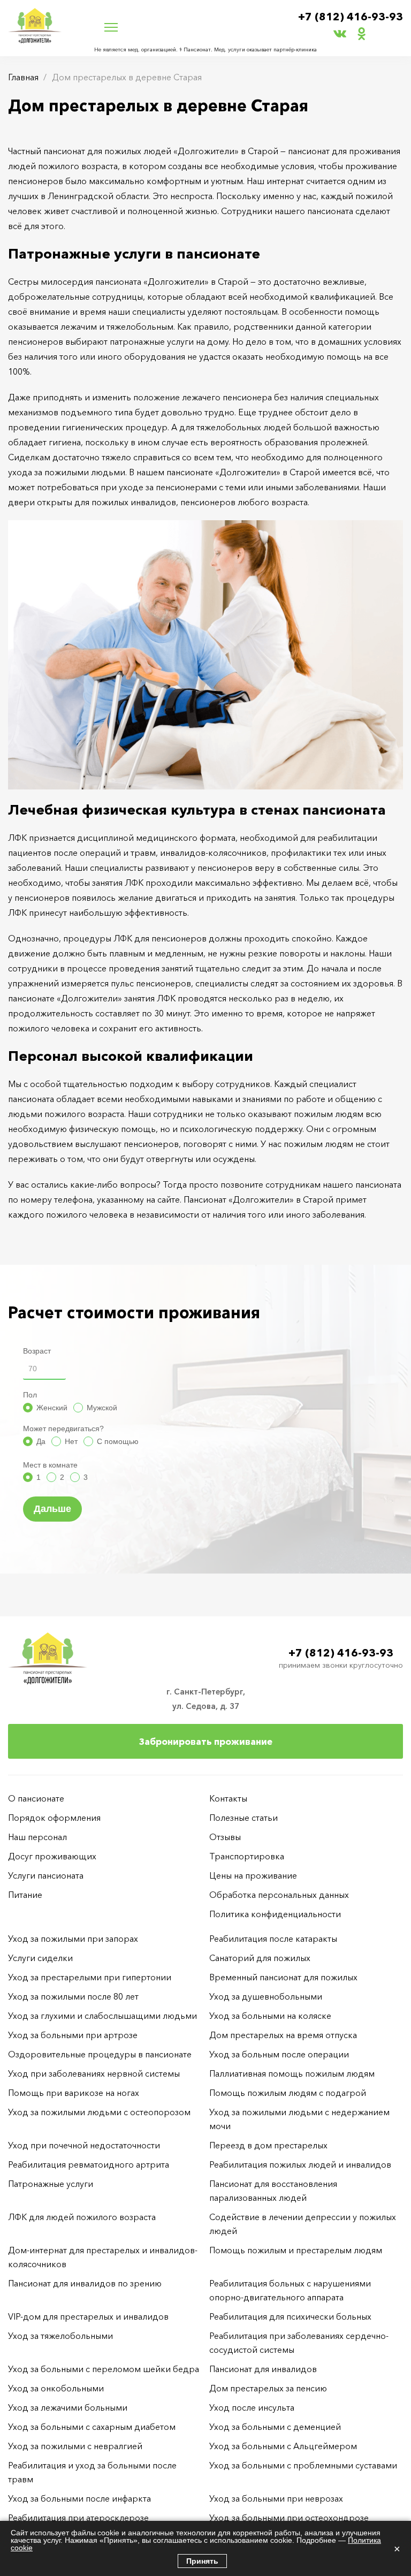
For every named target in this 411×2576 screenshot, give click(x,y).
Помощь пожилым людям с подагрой (288, 2093)
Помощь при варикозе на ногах (74, 2093)
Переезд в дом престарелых (268, 2145)
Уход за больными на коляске (270, 2016)
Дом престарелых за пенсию (268, 2388)
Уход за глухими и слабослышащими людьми (102, 2016)
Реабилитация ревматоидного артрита (89, 2164)
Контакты (228, 1798)
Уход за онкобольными (56, 2388)
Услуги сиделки (40, 1958)
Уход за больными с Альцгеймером (283, 2446)
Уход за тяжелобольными (60, 2336)
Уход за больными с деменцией (275, 2427)
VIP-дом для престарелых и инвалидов (88, 2316)
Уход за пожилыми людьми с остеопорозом (99, 2112)
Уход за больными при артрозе (73, 2035)
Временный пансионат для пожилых (283, 1977)
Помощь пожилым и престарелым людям (296, 2250)
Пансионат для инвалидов (263, 2369)
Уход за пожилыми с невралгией (75, 2446)
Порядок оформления (54, 1818)
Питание (25, 1895)
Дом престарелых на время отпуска (283, 2035)
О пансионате (36, 1798)
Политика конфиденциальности (275, 1914)
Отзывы (225, 1837)
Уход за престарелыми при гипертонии (90, 1977)
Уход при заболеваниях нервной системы (94, 2073)
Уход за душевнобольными (266, 1996)
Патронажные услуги (51, 2184)
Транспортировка (247, 1856)
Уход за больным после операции (279, 2054)
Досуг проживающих (52, 1856)
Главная (23, 77)
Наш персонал (37, 1837)
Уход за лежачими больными (68, 2407)
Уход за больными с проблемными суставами (303, 2465)
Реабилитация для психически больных (290, 2316)
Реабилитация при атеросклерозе (78, 2518)
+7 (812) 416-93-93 (351, 17)
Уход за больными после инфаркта (79, 2498)
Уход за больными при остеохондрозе (289, 2518)
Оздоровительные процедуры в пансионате (100, 2054)
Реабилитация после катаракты (273, 1939)
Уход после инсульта (252, 2407)
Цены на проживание (253, 1875)
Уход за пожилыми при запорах (73, 1939)
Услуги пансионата (46, 1875)
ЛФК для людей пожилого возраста (82, 2217)
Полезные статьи (243, 1818)
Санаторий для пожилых (260, 1958)
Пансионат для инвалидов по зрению (85, 2283)
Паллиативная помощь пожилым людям (292, 2073)
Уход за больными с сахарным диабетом (92, 2427)
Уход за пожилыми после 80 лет (73, 1996)
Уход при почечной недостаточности (84, 2145)
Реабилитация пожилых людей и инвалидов (300, 2164)
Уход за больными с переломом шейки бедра (104, 2369)
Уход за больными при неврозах (276, 2498)
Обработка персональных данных (279, 1895)
